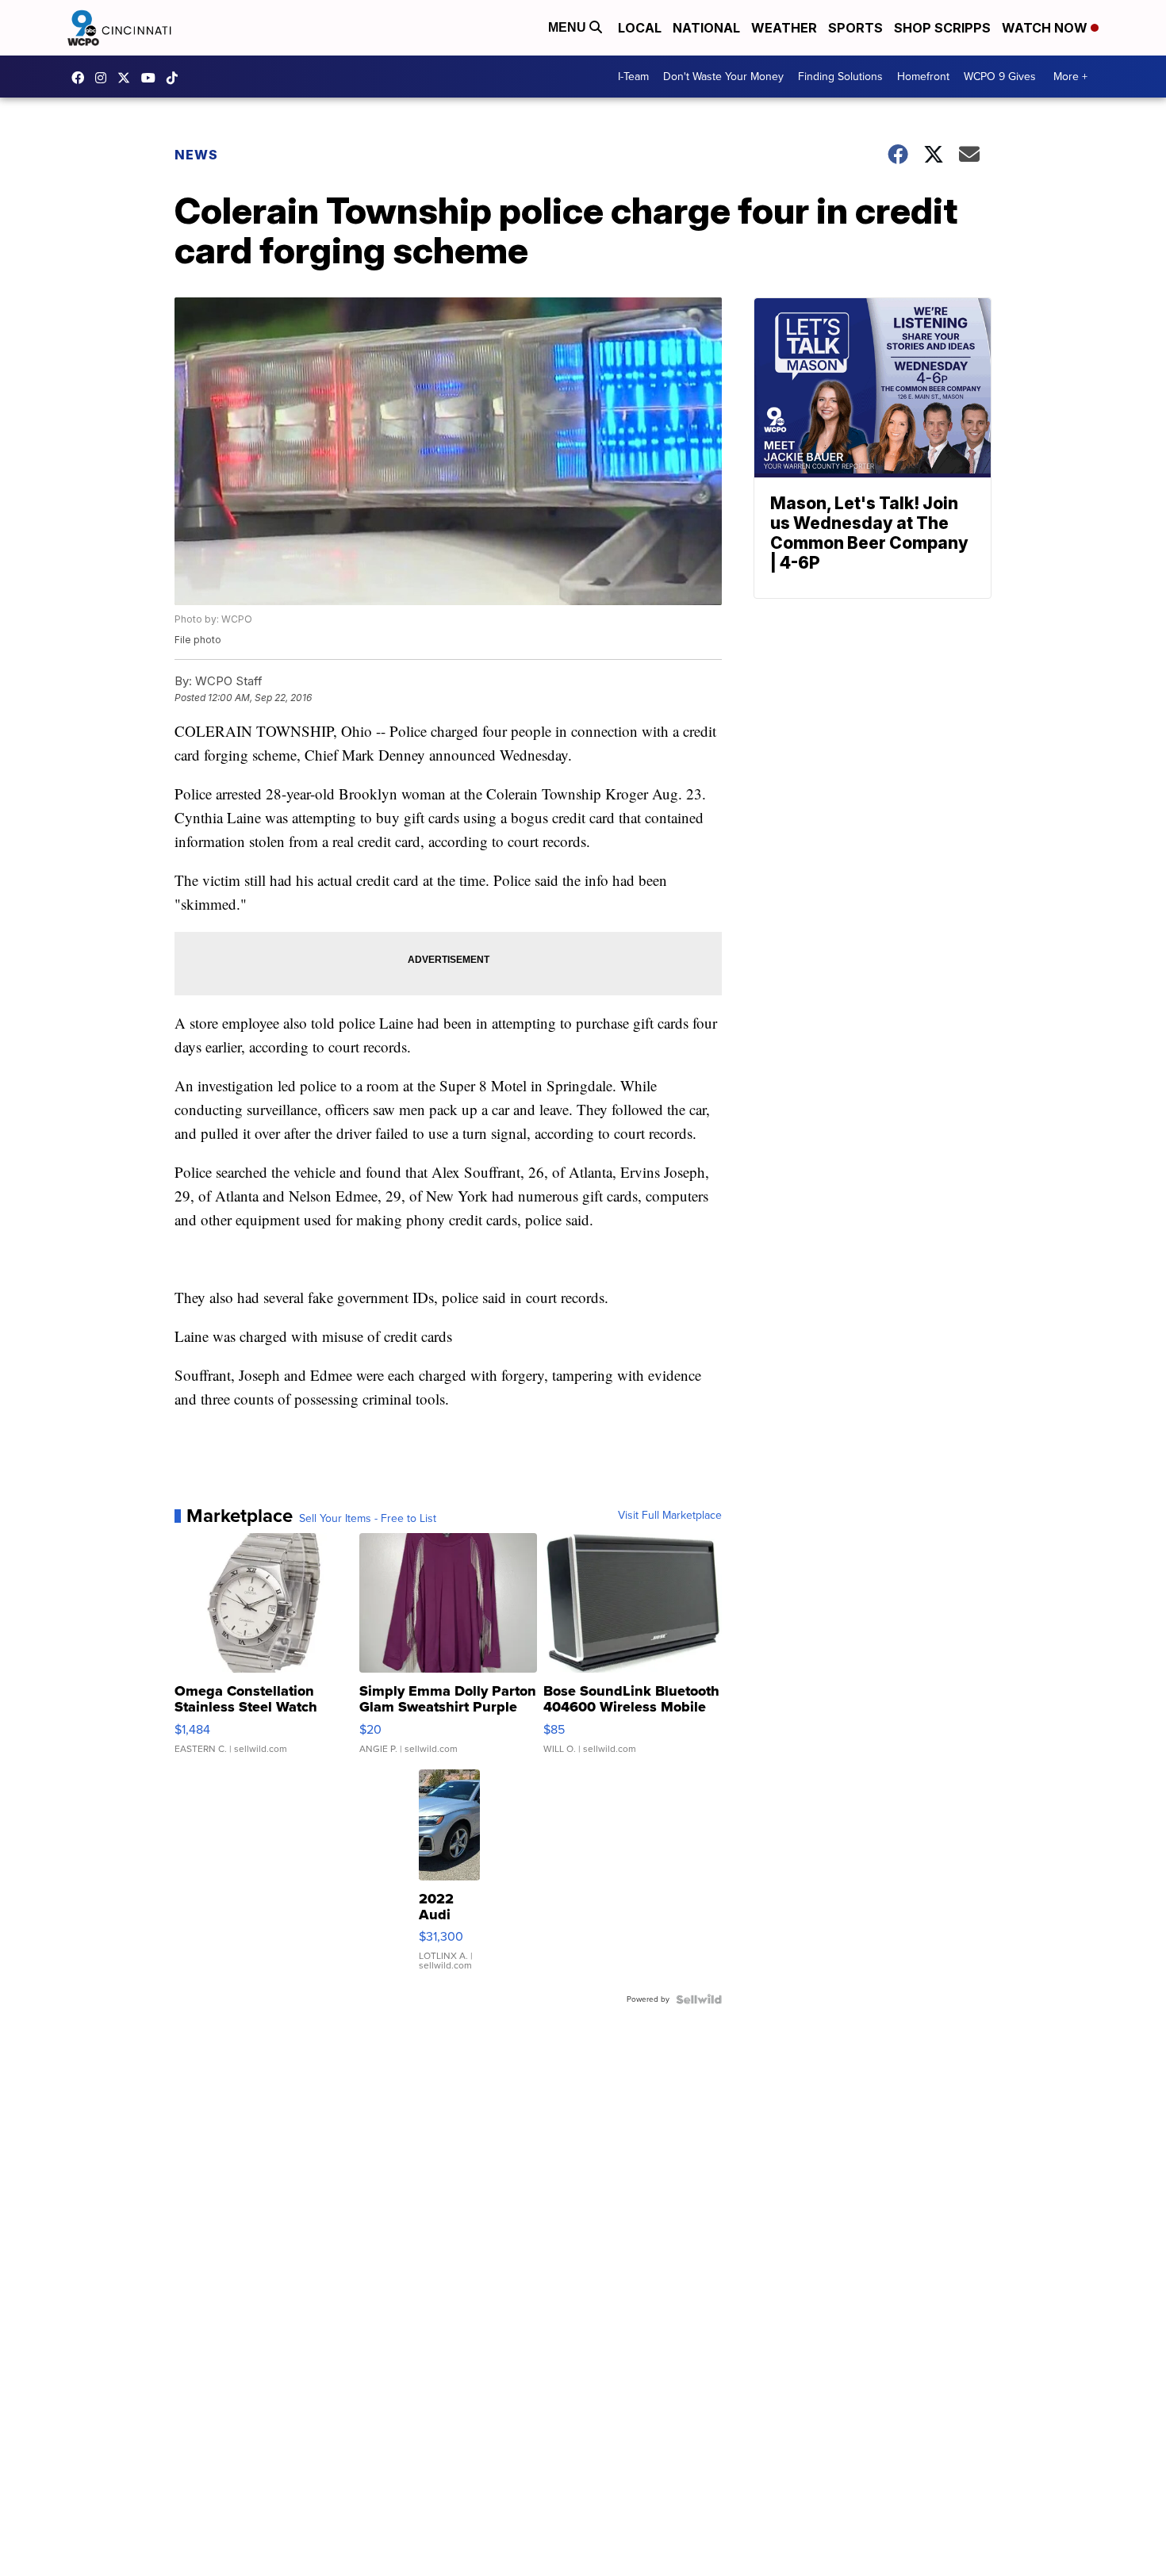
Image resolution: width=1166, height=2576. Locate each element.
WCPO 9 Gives (1000, 77)
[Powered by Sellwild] (699, 1999)
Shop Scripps (942, 28)
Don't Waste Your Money (723, 77)
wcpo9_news (105, 78)
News (196, 155)
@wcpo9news (176, 78)
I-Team (633, 77)
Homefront (923, 77)
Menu (569, 27)
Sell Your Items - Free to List (368, 1519)
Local (640, 28)
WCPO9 (82, 78)
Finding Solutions (840, 77)
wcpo (128, 78)
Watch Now (1046, 28)
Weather (784, 28)
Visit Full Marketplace (670, 1516)
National (706, 28)
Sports (855, 28)
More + (1070, 77)
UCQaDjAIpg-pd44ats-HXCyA (152, 78)
